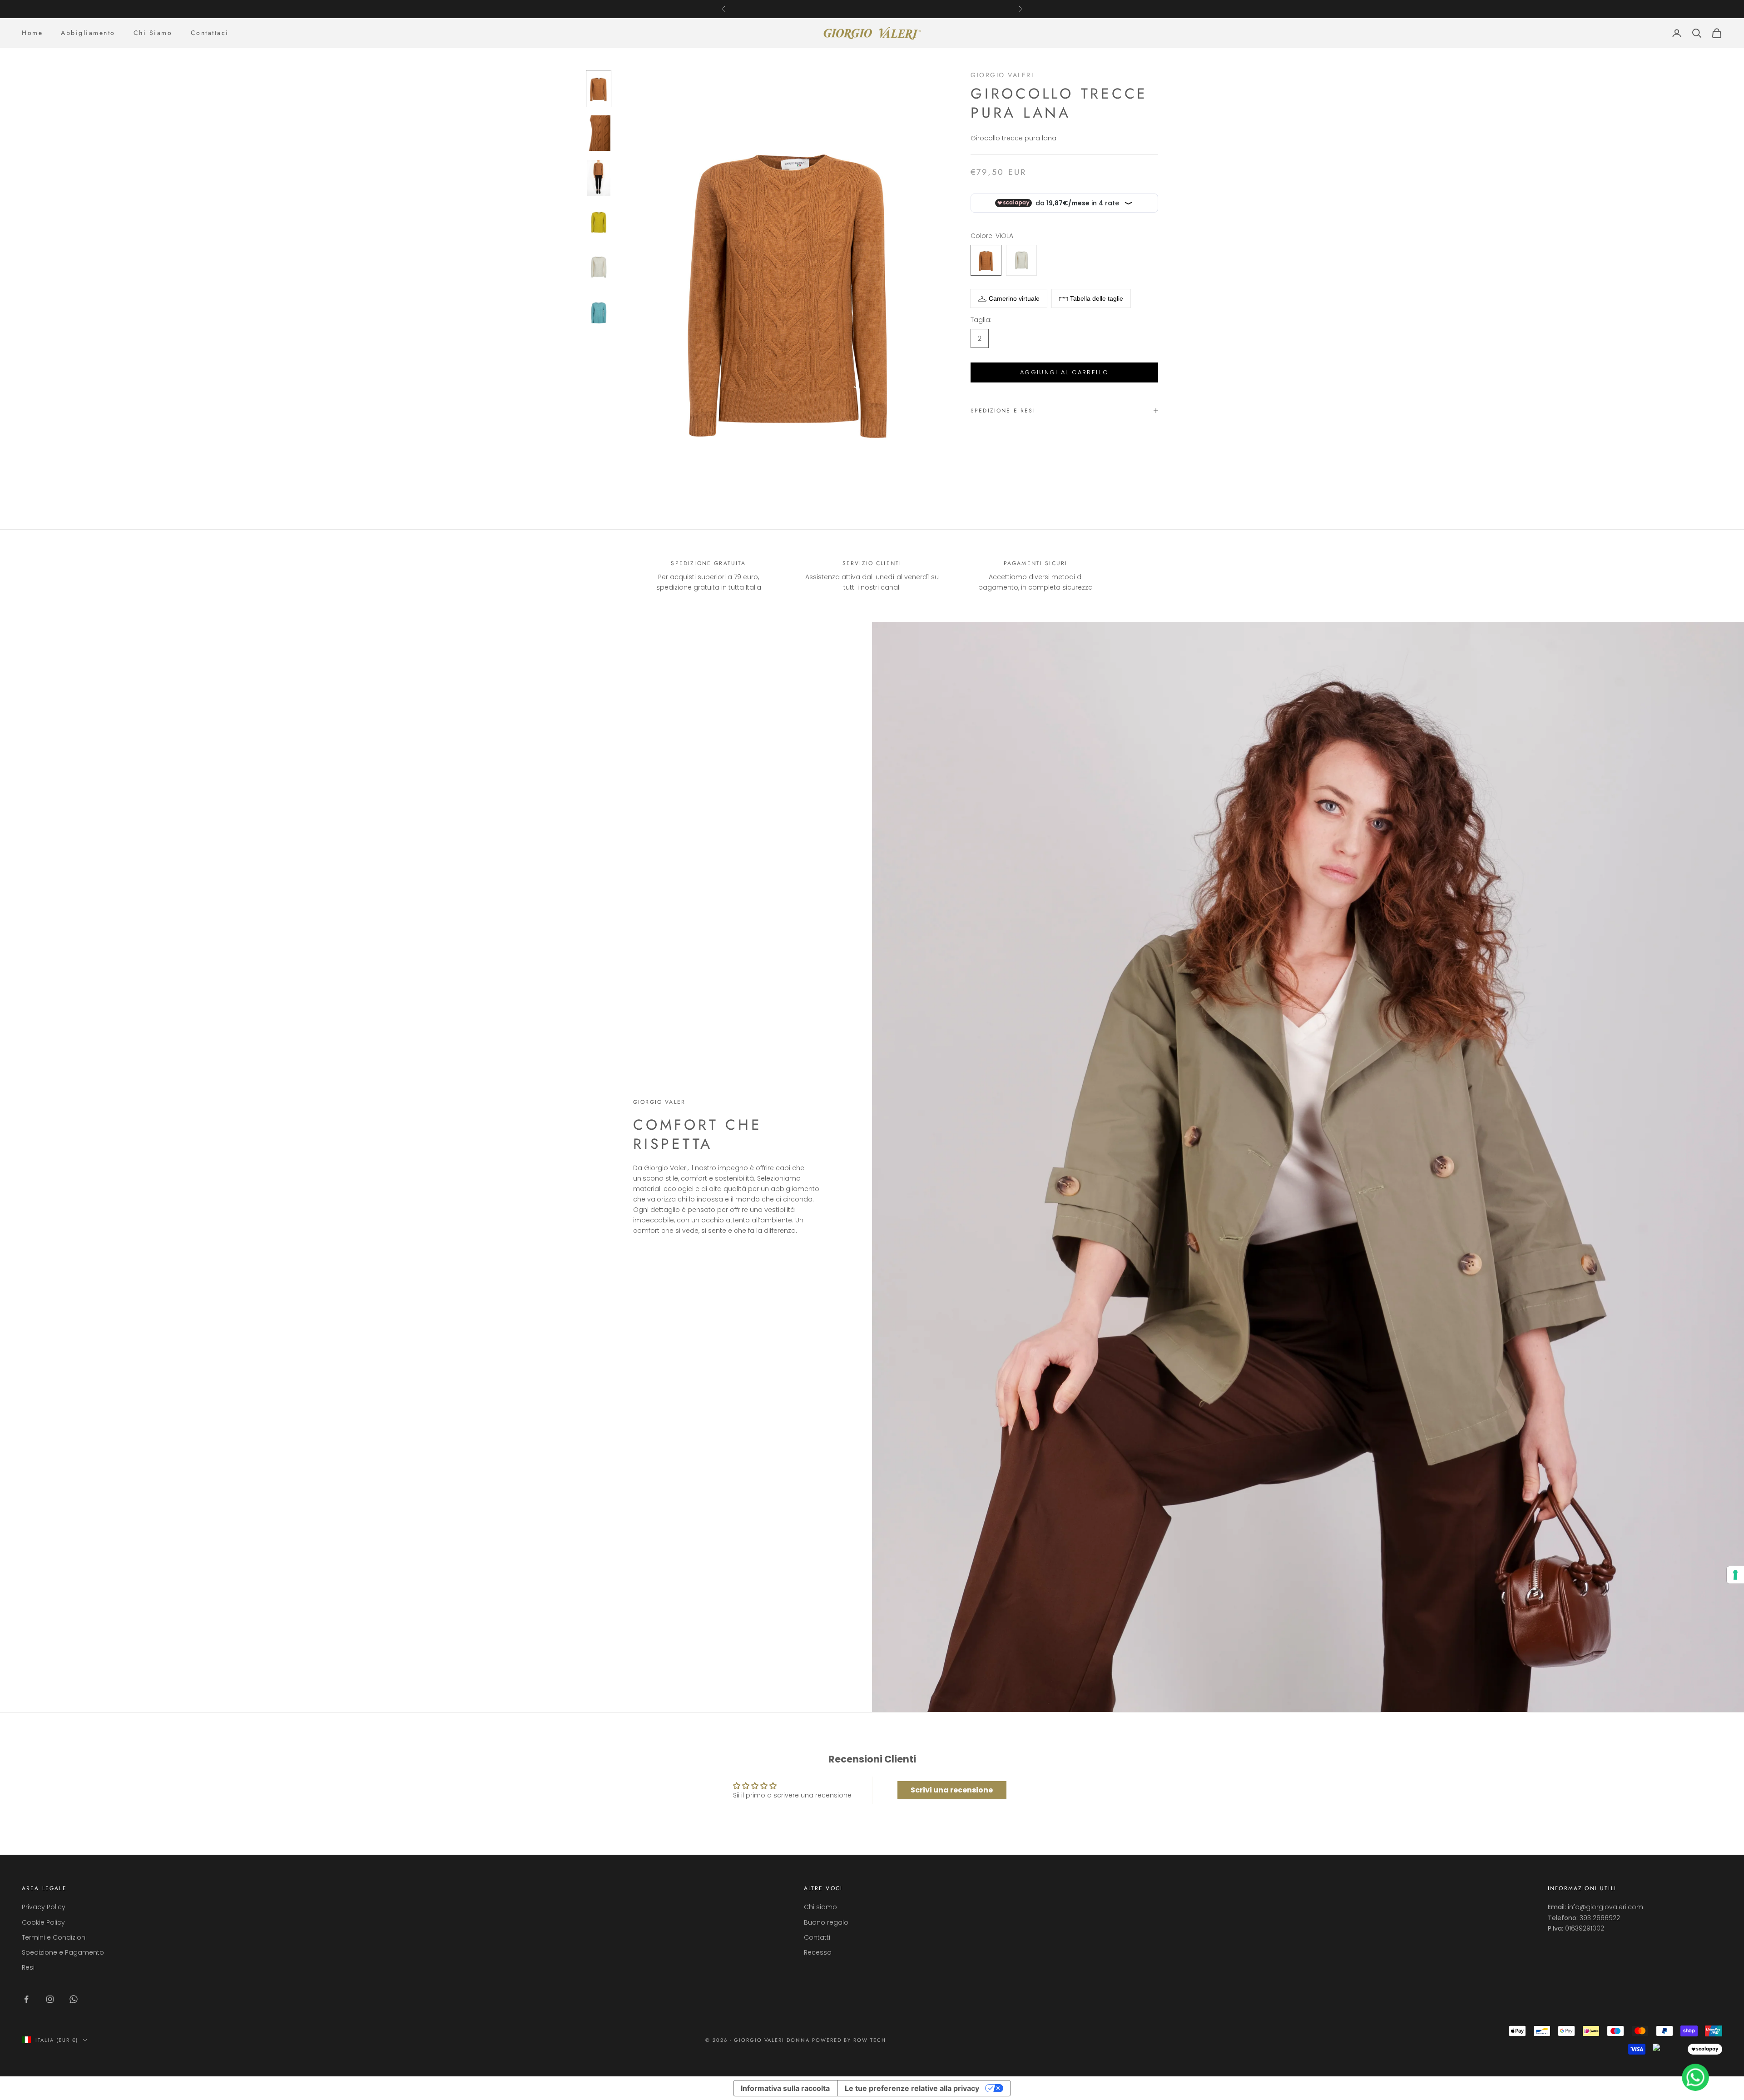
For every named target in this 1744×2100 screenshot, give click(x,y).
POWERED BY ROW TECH (849, 2040)
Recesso (818, 1952)
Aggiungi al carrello (1064, 372)
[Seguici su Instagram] (50, 1999)
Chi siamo (820, 1907)
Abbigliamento (88, 33)
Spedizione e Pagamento (63, 1952)
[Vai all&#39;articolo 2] (599, 133)
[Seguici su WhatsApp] (74, 1999)
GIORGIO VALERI (1002, 75)
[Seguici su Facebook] (26, 1999)
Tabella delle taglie (1097, 298)
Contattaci (210, 33)
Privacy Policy (44, 1907)
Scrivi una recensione (952, 1790)
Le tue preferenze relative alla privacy (912, 2088)
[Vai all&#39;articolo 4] (599, 223)
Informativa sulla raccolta (785, 2088)
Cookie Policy (43, 1922)
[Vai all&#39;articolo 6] (599, 312)
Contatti (817, 1937)
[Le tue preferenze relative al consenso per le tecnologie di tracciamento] (1735, 1575)
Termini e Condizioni (54, 1937)
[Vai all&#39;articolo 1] (599, 89)
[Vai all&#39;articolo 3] (599, 178)
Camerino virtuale (1014, 298)
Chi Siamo (153, 33)
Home (32, 33)
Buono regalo (826, 1922)
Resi (28, 1967)
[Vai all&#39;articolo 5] (599, 267)
